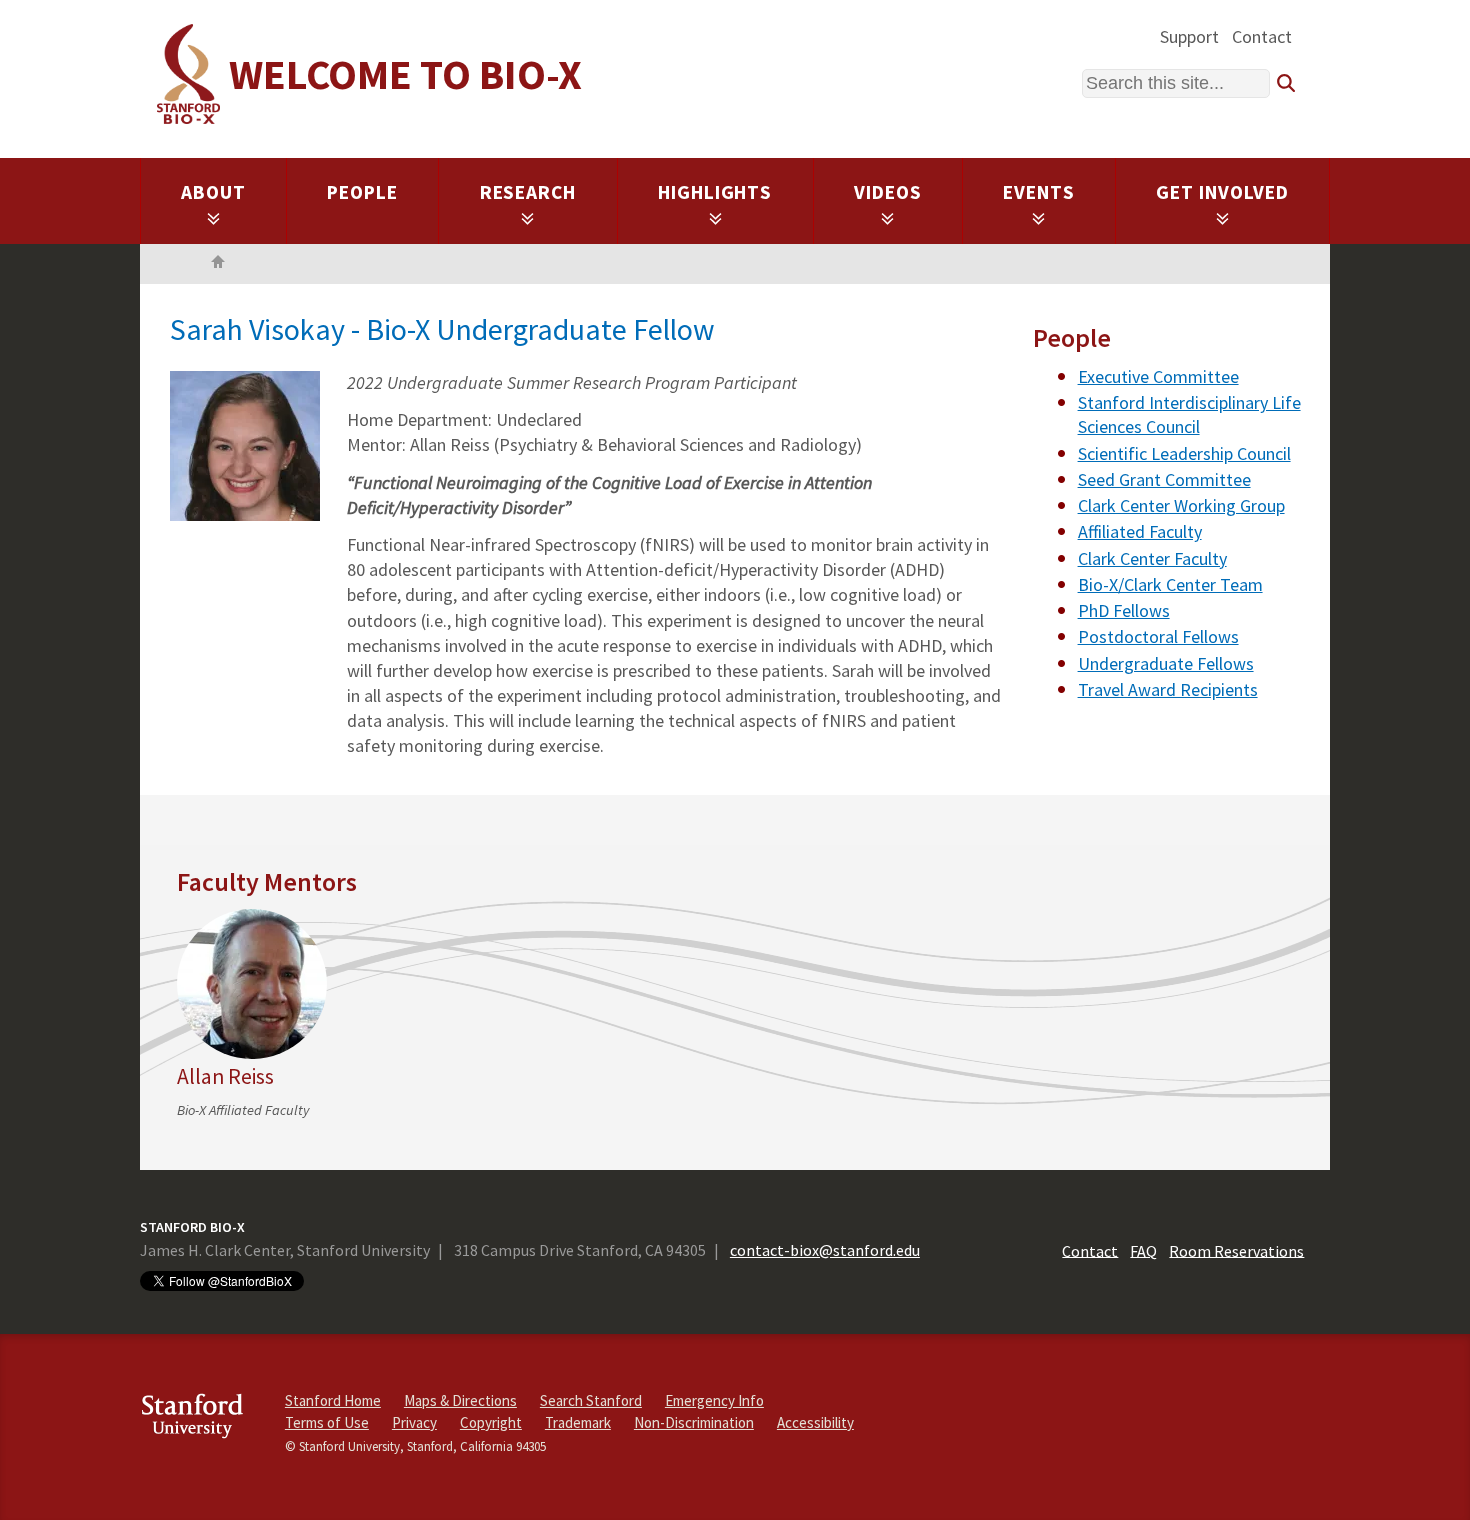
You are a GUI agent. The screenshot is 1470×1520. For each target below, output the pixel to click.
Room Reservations (1236, 1250)
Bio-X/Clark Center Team (1170, 584)
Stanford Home (333, 1400)
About (213, 192)
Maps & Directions (460, 1400)
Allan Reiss (225, 1076)
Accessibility (815, 1422)
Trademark (578, 1422)
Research (528, 192)
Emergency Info (714, 1400)
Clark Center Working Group (1181, 505)
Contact (1262, 36)
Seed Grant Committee (1164, 479)
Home (218, 264)
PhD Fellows (1124, 610)
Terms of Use (327, 1422)
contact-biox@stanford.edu (825, 1250)
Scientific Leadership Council (1184, 453)
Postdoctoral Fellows (1158, 636)
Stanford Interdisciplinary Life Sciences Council (1189, 414)
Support (1189, 36)
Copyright (491, 1422)
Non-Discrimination (694, 1422)
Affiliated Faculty (1140, 531)
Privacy (414, 1422)
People (362, 192)
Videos (888, 192)
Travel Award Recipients (1168, 689)
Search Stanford (591, 1400)
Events (1039, 192)
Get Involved (1222, 192)
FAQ (1143, 1250)
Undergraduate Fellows (1166, 663)
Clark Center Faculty (1152, 558)
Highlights (715, 192)
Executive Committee (1158, 376)
